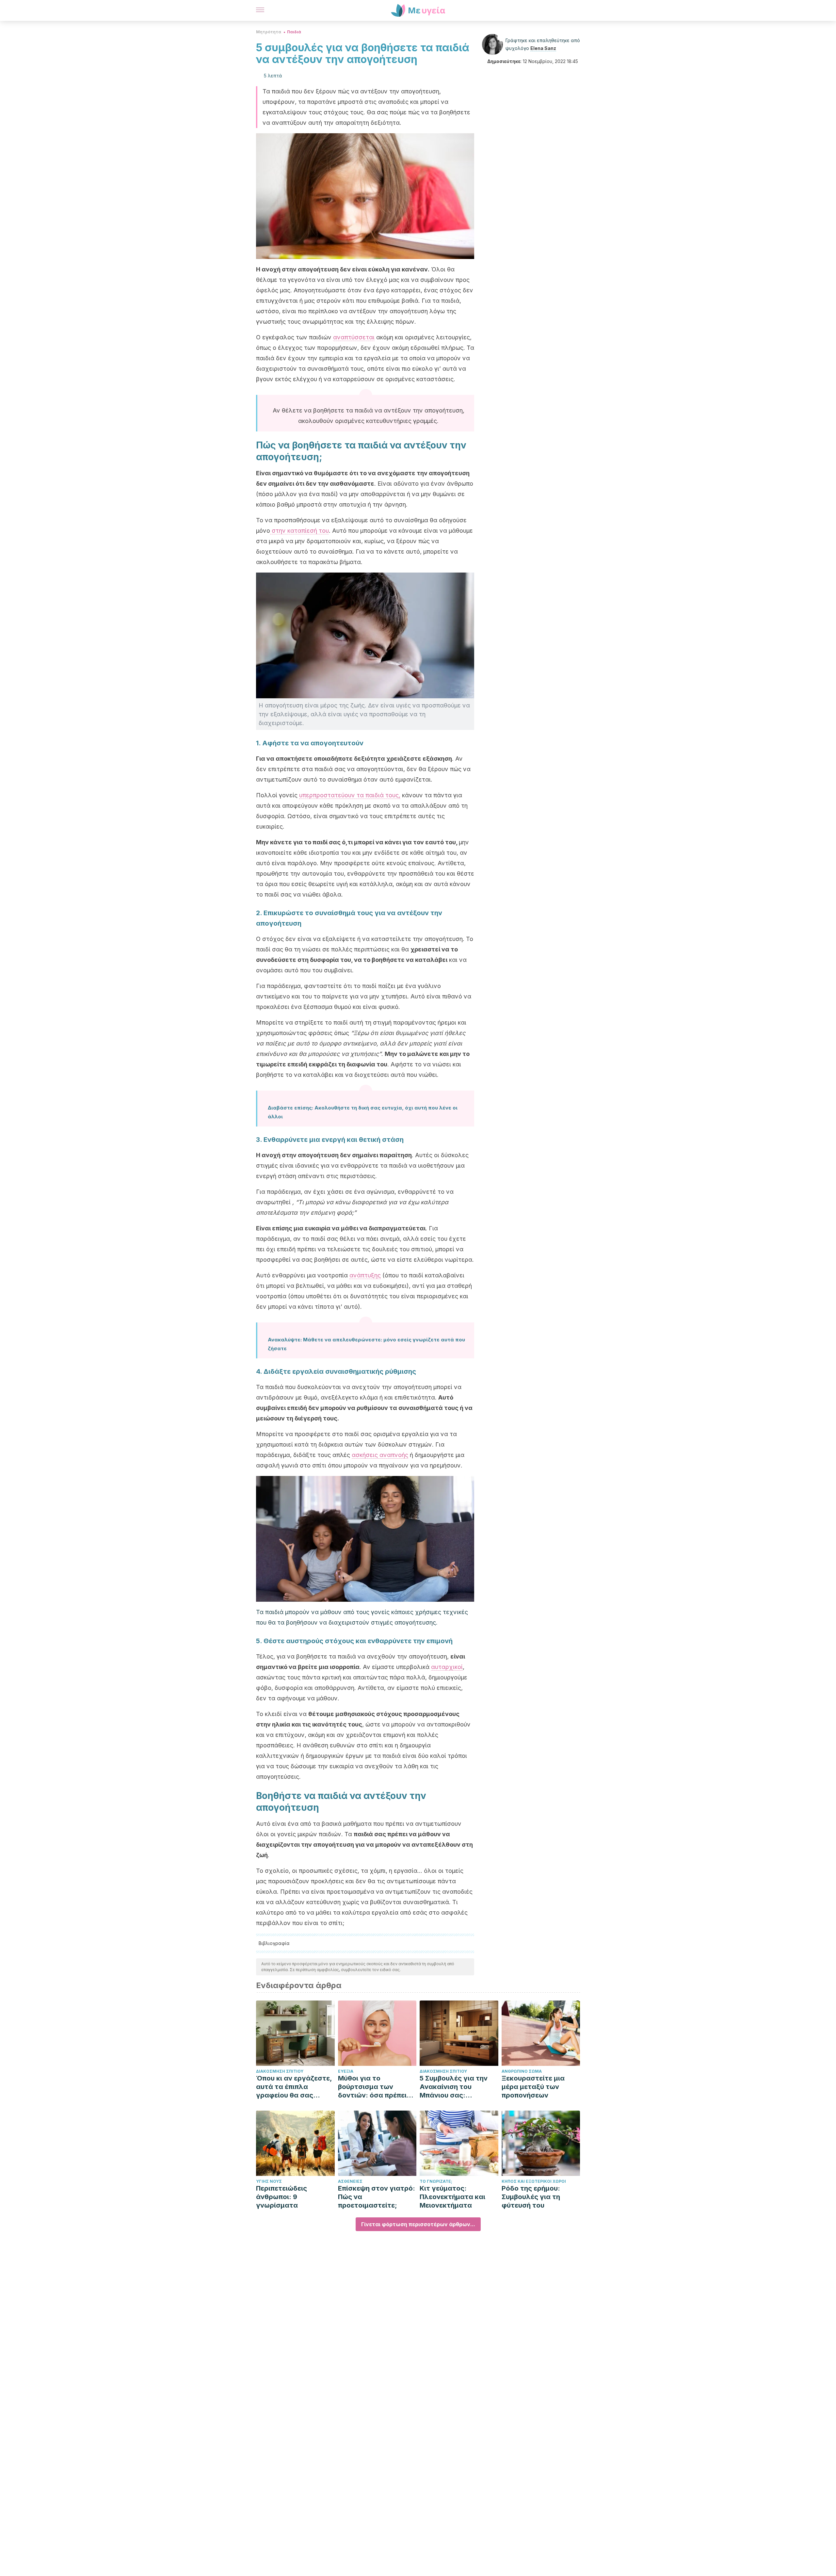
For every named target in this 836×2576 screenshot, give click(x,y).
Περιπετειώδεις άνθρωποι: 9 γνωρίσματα (281, 2197)
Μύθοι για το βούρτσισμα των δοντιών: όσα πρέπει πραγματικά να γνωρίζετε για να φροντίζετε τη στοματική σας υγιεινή (376, 2087)
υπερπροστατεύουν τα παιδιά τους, (350, 795)
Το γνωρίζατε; (436, 2181)
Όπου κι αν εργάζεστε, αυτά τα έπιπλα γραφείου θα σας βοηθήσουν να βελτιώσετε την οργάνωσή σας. (294, 2087)
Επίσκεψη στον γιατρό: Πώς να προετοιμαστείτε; (377, 2197)
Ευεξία (346, 2071)
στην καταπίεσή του (299, 531)
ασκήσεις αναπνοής (380, 1455)
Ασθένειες (350, 2181)
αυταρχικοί (447, 1667)
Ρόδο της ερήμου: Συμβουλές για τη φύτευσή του (531, 2197)
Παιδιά (294, 32)
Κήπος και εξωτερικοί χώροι (534, 2181)
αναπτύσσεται (354, 337)
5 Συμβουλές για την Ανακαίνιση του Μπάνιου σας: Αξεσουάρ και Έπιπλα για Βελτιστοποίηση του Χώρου (456, 2087)
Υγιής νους (269, 2181)
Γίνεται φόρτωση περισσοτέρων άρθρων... (418, 2224)
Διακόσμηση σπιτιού (280, 2071)
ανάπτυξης (365, 1275)
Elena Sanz (543, 48)
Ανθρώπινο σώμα (522, 2071)
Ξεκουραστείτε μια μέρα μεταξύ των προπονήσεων (533, 2087)
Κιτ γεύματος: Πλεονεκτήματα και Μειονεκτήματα (452, 2197)
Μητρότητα (269, 32)
